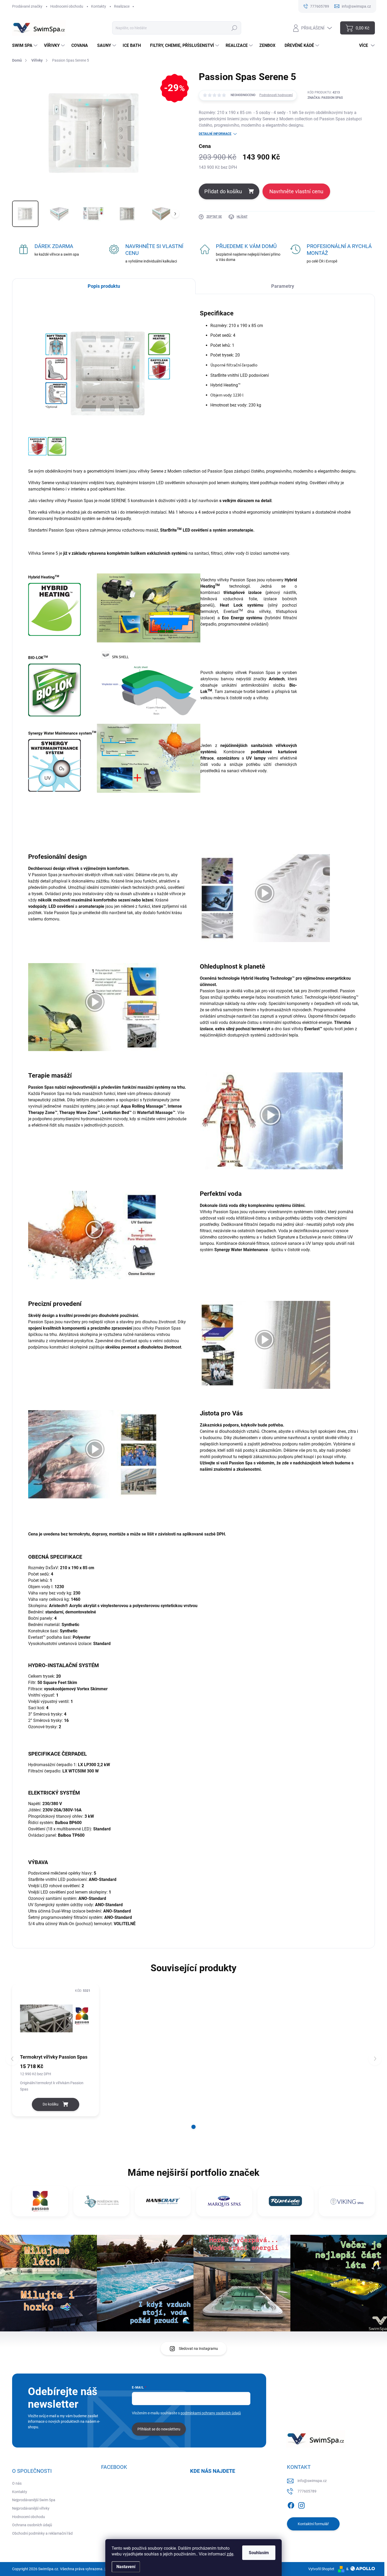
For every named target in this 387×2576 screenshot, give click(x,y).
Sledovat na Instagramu (198, 2349)
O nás (17, 2483)
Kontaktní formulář (313, 2524)
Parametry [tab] (283, 286)
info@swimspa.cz (312, 2481)
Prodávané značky (27, 6)
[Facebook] (291, 2504)
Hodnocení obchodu (67, 6)
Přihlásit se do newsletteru (159, 2429)
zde (230, 2554)
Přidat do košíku (223, 191)
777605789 (307, 2491)
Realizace (122, 6)
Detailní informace (215, 134)
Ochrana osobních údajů (32, 2525)
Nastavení (126, 2567)
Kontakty (99, 6)
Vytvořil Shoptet (321, 2569)
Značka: (325, 98)
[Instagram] (301, 2504)
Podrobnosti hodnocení (276, 95)
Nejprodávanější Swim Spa (34, 2500)
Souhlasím (259, 2553)
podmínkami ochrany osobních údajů (211, 2413)
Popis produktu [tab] (104, 286)
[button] (193, 2127)
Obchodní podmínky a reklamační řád (42, 2533)
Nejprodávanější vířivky (31, 2508)
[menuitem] (25, 46)
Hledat (234, 28)
